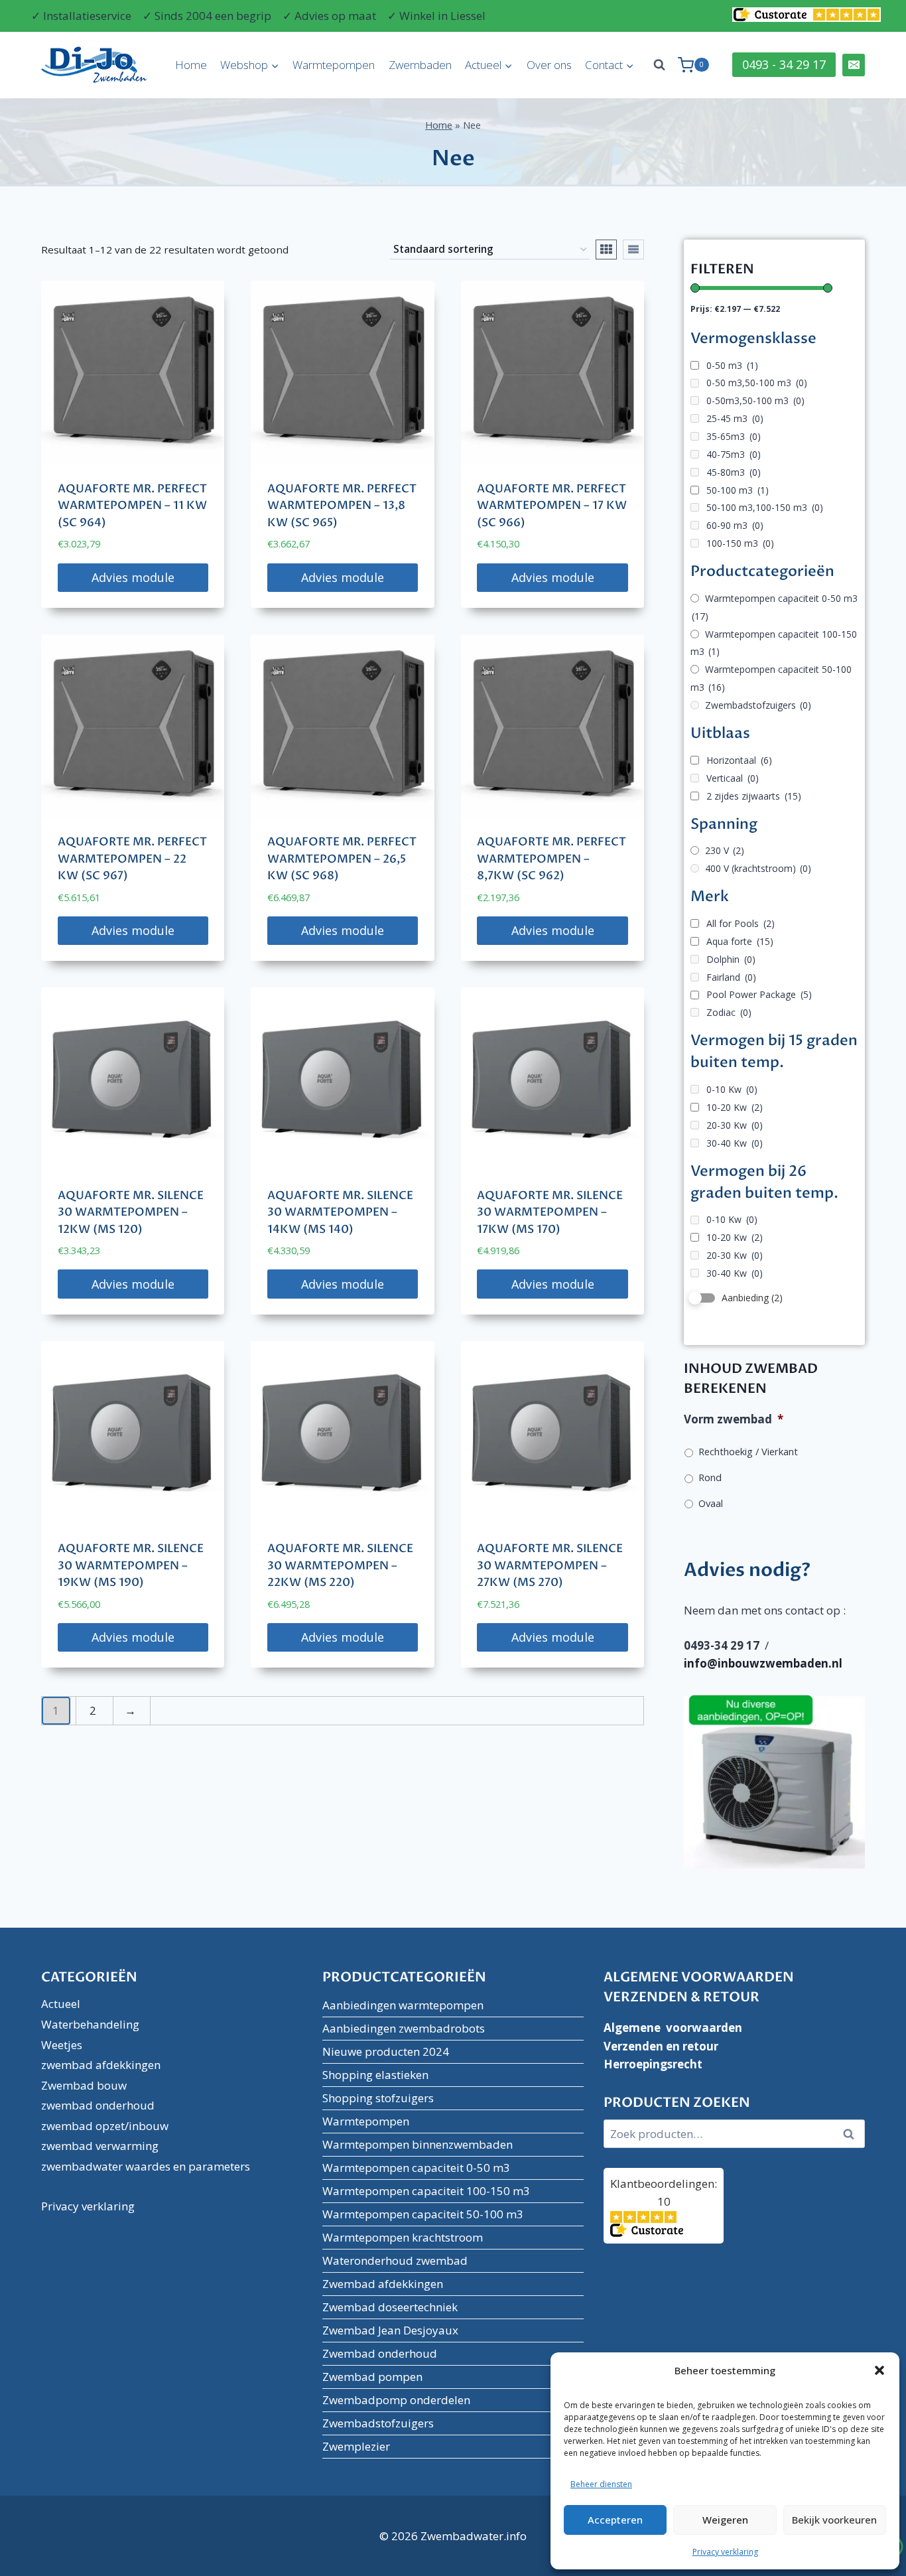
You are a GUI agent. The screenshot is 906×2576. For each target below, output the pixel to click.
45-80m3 (734, 472)
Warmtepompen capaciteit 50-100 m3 (423, 2214)
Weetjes (62, 2045)
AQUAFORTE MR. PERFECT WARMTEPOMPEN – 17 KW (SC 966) (552, 506)
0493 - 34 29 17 (784, 64)
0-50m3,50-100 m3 (755, 400)
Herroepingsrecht (653, 2064)
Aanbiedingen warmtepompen (403, 2005)
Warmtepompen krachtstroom (403, 2237)
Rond (710, 1477)
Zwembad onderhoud (380, 2353)
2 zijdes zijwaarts (754, 796)
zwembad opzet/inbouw (105, 2126)
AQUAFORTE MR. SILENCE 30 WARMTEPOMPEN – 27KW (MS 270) (550, 1565)
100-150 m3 (740, 543)
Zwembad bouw (84, 2085)
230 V (725, 850)
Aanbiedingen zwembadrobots (404, 2028)
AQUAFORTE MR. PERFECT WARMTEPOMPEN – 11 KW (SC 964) (132, 506)
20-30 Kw (735, 1125)
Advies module (133, 577)
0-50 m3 (732, 365)
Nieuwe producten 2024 (386, 2051)
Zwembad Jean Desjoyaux (390, 2330)
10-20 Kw (735, 1107)
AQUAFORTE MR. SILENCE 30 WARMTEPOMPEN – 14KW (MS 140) (340, 1212)
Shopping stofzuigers (378, 2098)
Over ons (549, 65)
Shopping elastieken (375, 2075)
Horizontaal (739, 760)
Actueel (61, 2004)
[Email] (854, 65)
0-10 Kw (732, 1089)
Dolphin (731, 959)
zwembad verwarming (100, 2146)
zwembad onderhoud (98, 2105)
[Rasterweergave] (606, 250)
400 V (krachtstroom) (758, 868)
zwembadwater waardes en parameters (146, 2166)
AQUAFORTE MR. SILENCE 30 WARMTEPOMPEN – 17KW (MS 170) (550, 1212)
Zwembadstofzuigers (758, 705)
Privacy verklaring (725, 2552)
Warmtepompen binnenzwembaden (418, 2144)
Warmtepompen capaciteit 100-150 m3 (774, 643)
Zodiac (729, 1012)
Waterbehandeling (90, 2024)
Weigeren (725, 2520)
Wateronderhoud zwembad (395, 2260)
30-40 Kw (735, 1143)
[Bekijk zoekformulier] (659, 65)
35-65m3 (734, 436)
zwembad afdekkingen (101, 2065)
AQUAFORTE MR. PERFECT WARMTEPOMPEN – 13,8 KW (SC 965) (342, 506)
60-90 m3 (735, 525)
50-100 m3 (738, 490)
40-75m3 (734, 454)
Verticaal (733, 778)
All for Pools (741, 923)
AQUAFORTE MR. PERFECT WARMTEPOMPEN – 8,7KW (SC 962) (551, 859)
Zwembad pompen (372, 2377)
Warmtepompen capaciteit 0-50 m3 (775, 607)
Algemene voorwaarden (673, 2028)
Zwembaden (420, 65)
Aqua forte (740, 941)
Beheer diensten (601, 2484)
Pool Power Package (759, 994)
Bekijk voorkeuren (834, 2520)
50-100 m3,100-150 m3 (765, 507)
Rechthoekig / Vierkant (748, 1451)
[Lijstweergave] (633, 250)
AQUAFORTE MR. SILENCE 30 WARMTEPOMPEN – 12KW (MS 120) (131, 1212)
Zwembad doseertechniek (390, 2307)
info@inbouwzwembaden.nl (763, 1663)
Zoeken (852, 2134)
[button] (879, 2370)
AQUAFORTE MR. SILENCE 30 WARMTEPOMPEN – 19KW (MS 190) (131, 1565)
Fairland (731, 977)
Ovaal (711, 1503)
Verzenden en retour (661, 2046)
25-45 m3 (735, 418)
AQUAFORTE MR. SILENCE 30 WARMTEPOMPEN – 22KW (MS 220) (340, 1565)
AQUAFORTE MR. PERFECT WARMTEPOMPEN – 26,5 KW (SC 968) (342, 859)
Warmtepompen (334, 65)
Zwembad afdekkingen (383, 2284)
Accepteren (615, 2520)
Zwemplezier (356, 2446)
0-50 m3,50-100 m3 (757, 383)
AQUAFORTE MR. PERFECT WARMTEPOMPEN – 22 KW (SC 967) (132, 859)
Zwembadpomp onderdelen (396, 2400)
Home (191, 65)
